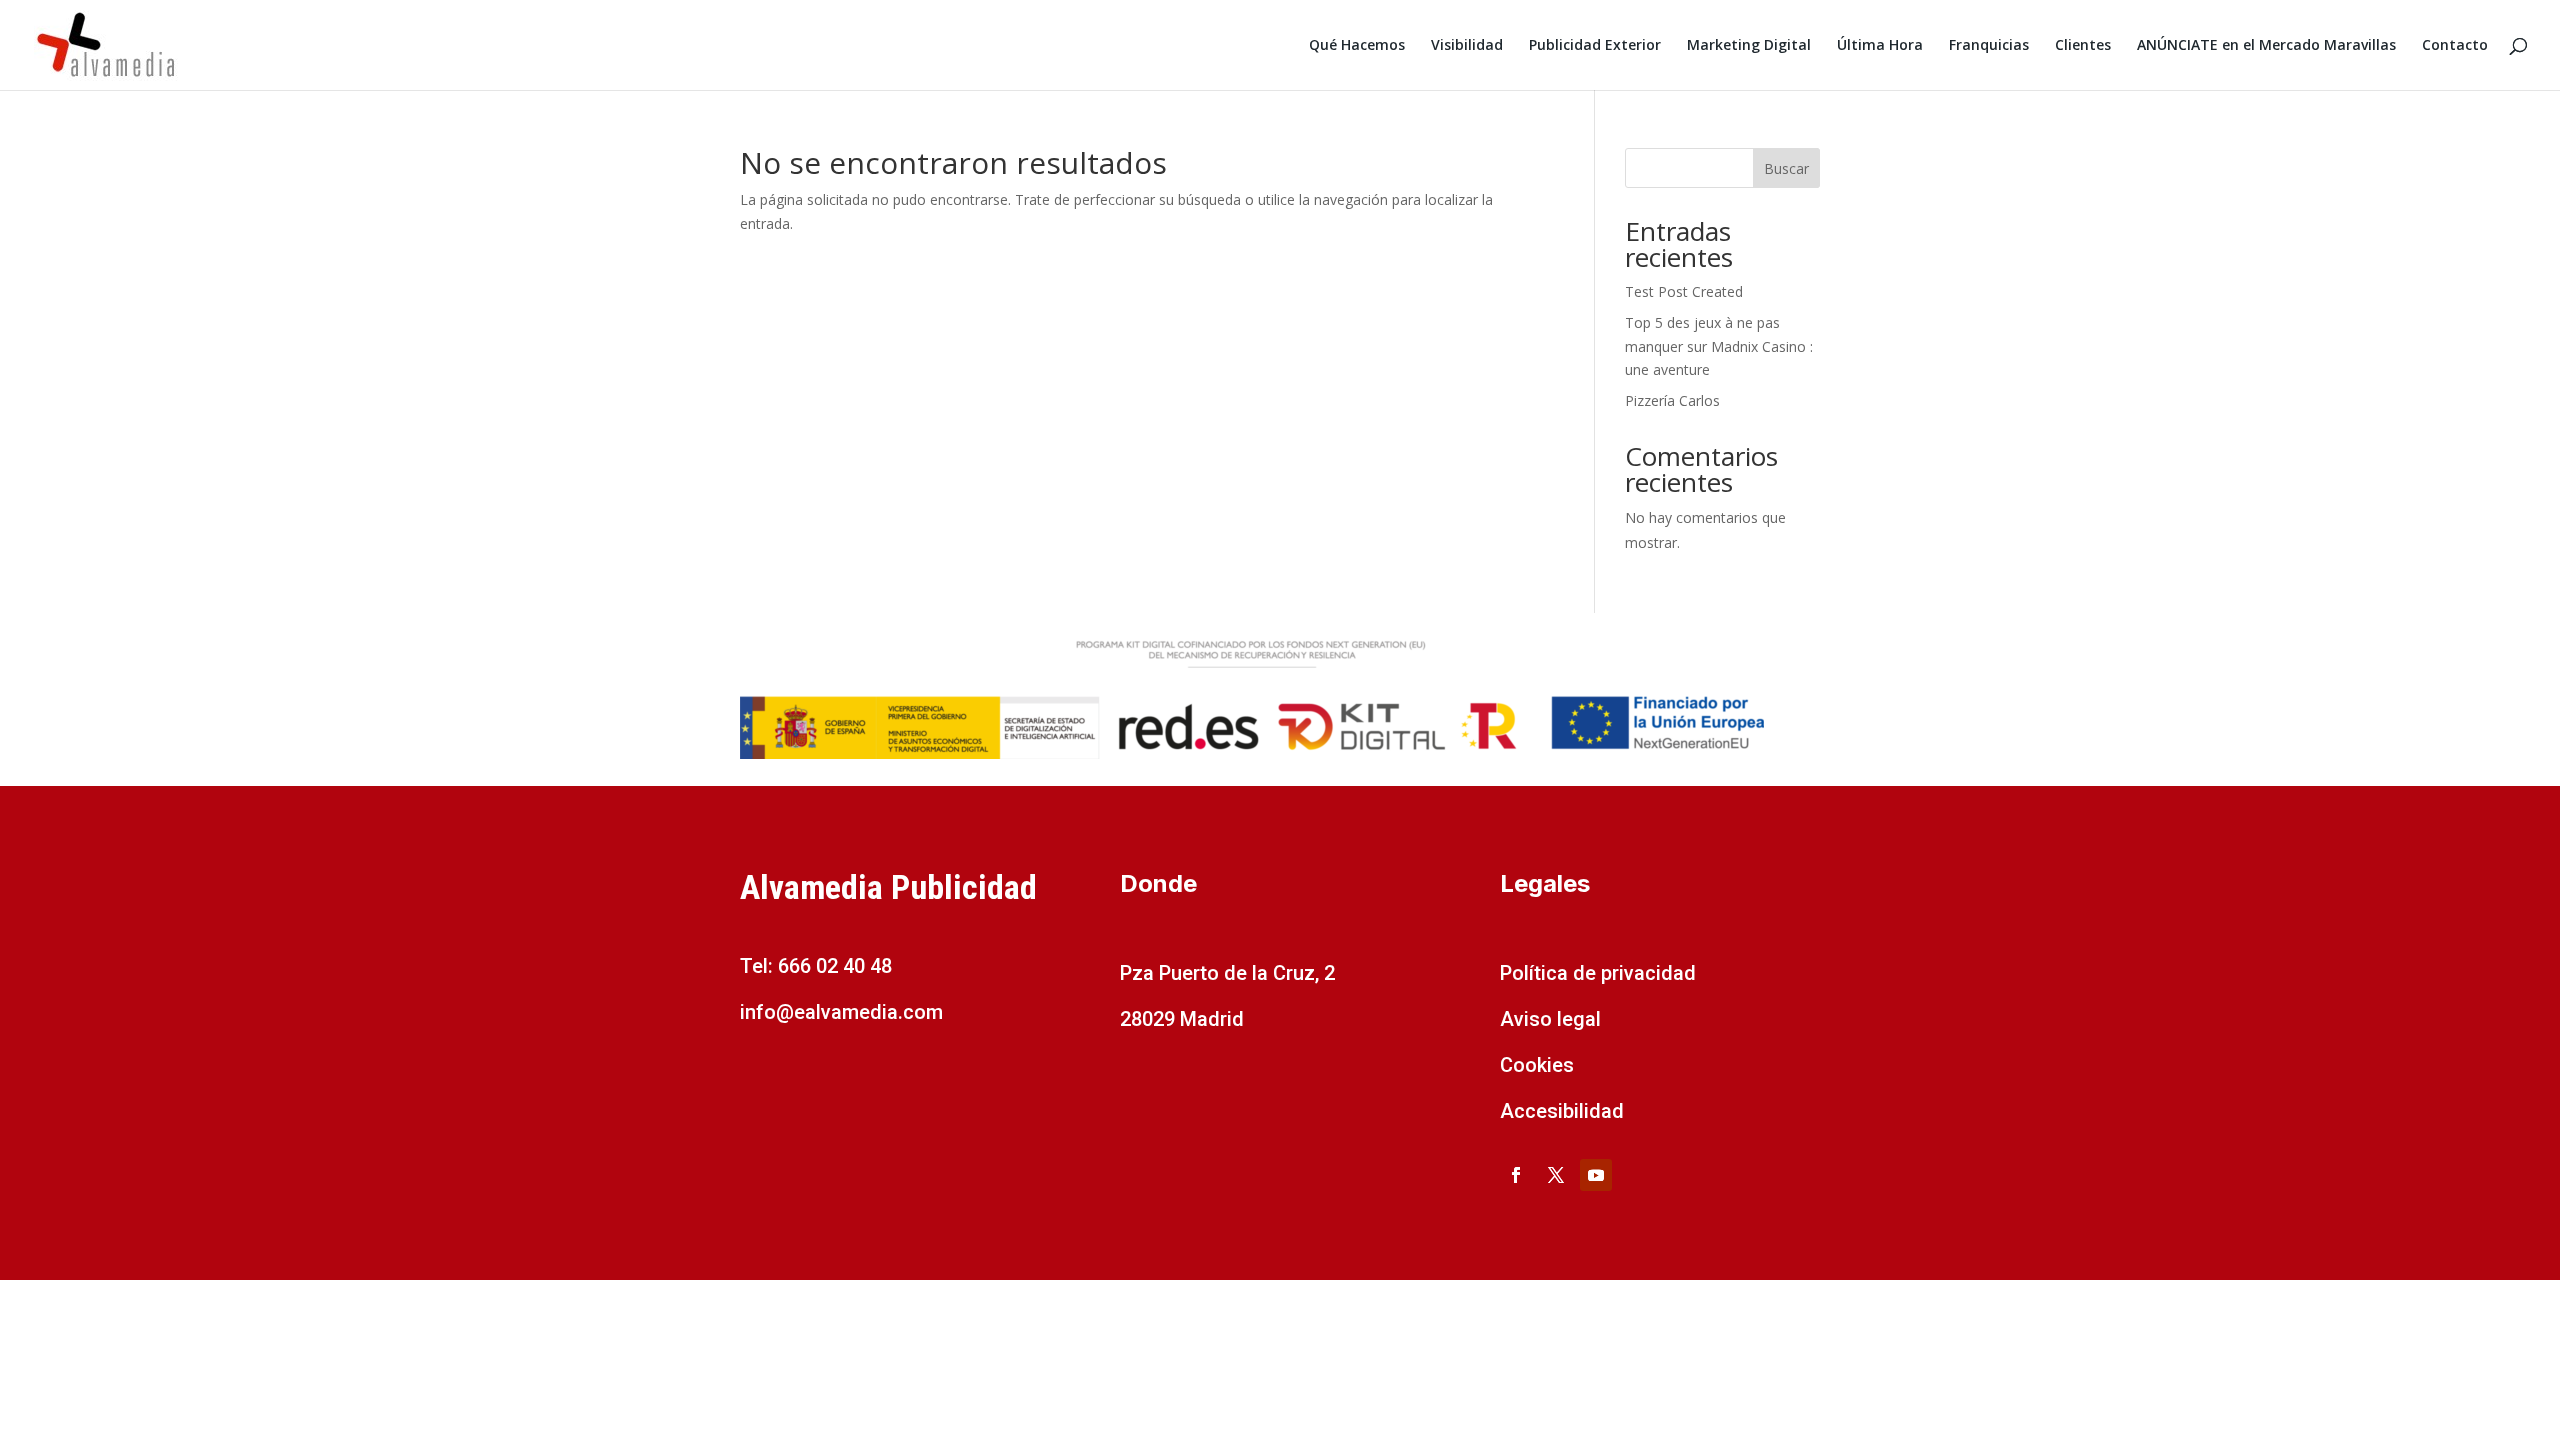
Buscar (1786, 168)
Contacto (2455, 46)
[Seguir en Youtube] (1596, 1175)
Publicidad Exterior (1595, 46)
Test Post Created (1684, 291)
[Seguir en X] (1556, 1175)
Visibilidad (1467, 46)
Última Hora (1880, 46)
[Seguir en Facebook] (1516, 1175)
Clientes (2083, 46)
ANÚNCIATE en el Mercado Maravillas (2266, 46)
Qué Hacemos (1357, 46)
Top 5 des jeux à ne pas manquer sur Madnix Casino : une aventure (1719, 346)
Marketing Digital (1749, 46)
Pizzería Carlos (1672, 400)
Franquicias (1989, 46)
